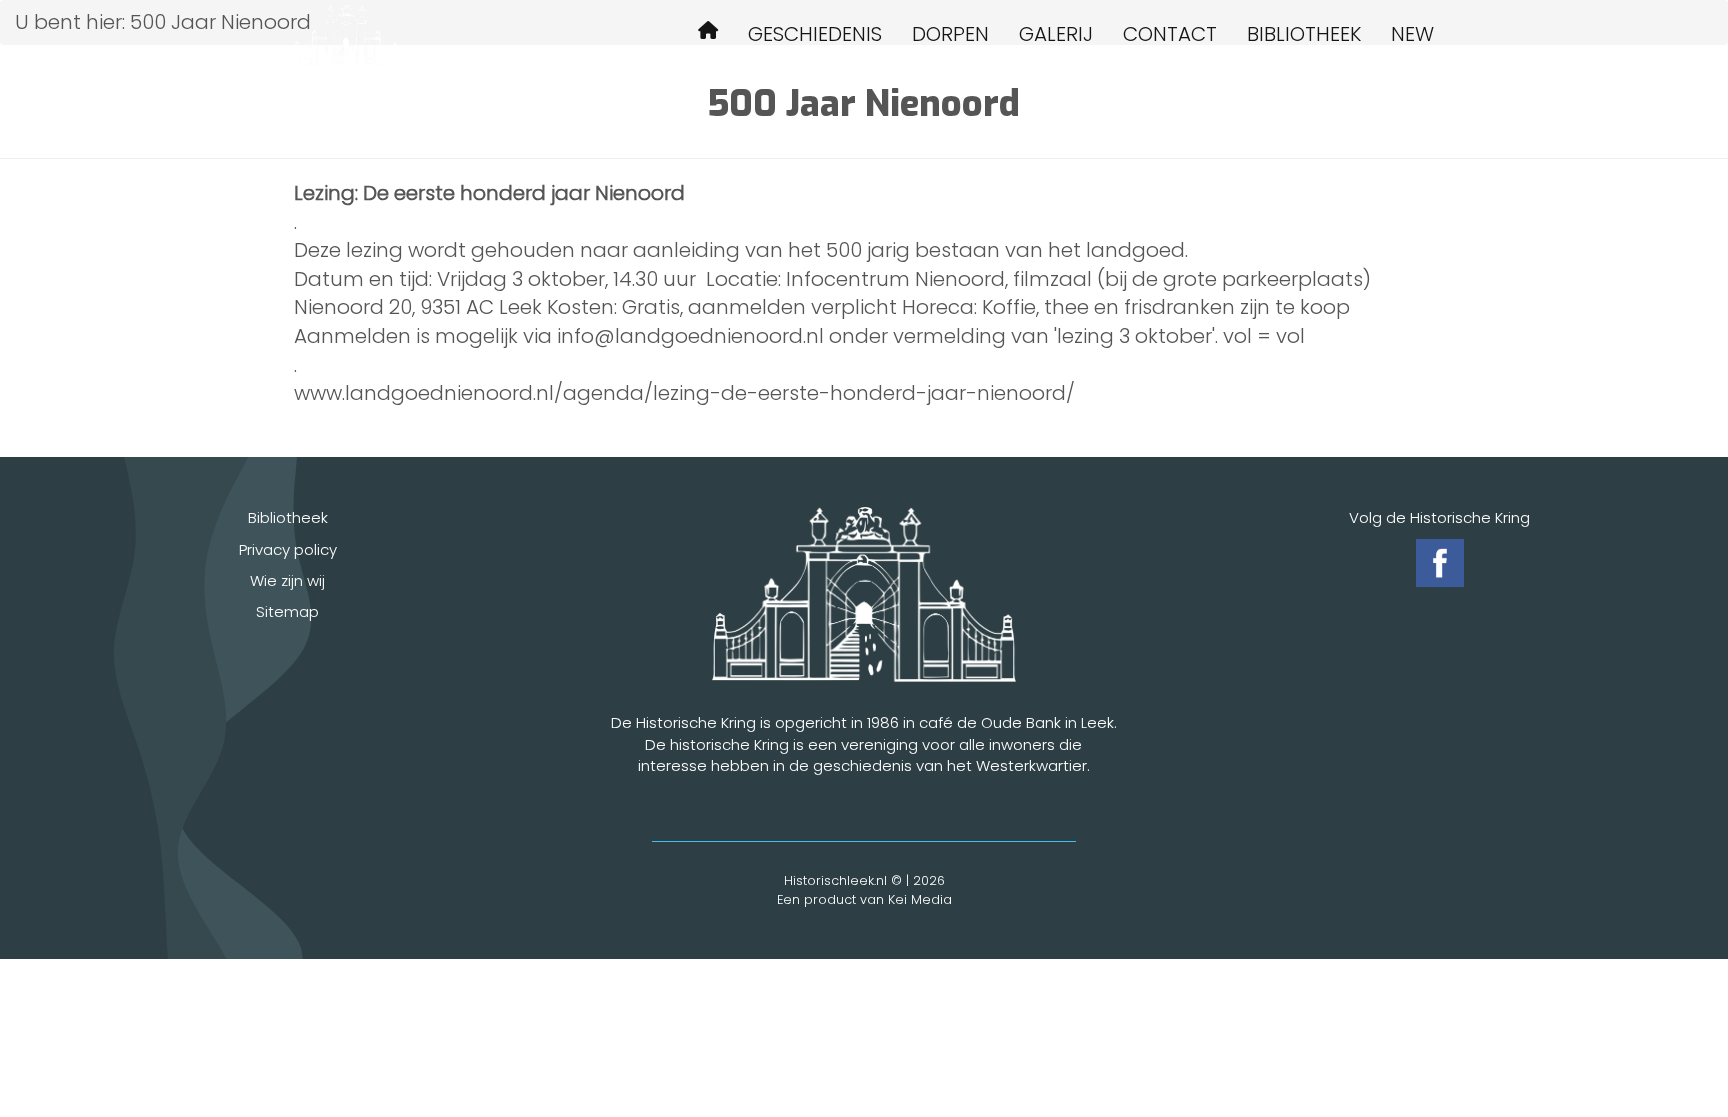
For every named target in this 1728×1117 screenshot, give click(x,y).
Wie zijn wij (287, 580)
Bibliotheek (1304, 34)
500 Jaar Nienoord (708, 33)
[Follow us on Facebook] (1440, 563)
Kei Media (920, 899)
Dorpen (950, 34)
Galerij (1056, 34)
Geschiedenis (815, 34)
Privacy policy (288, 549)
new (1412, 34)
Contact (1170, 34)
